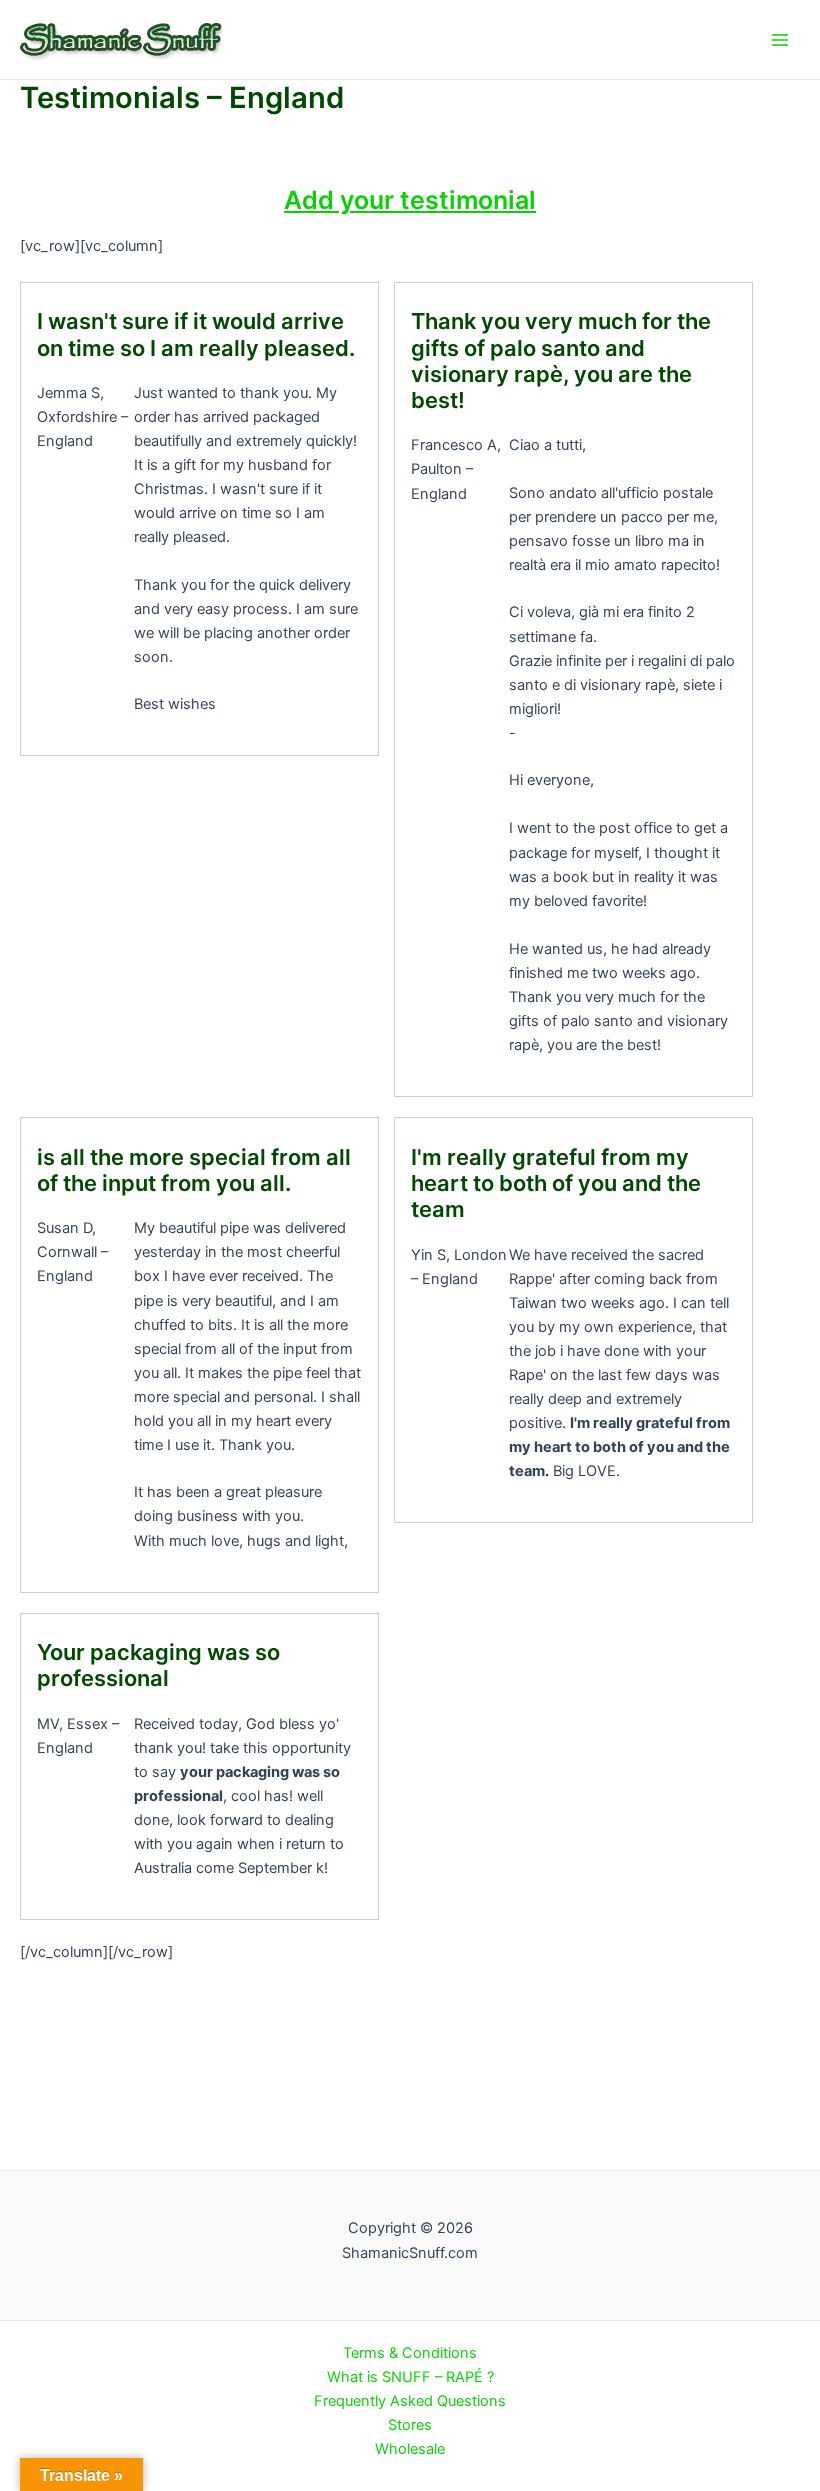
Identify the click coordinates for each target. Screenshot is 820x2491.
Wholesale (410, 2449)
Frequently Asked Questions (410, 2401)
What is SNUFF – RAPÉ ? (410, 2377)
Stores (410, 2425)
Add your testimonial (410, 200)
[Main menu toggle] (780, 39)
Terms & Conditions (410, 2353)
